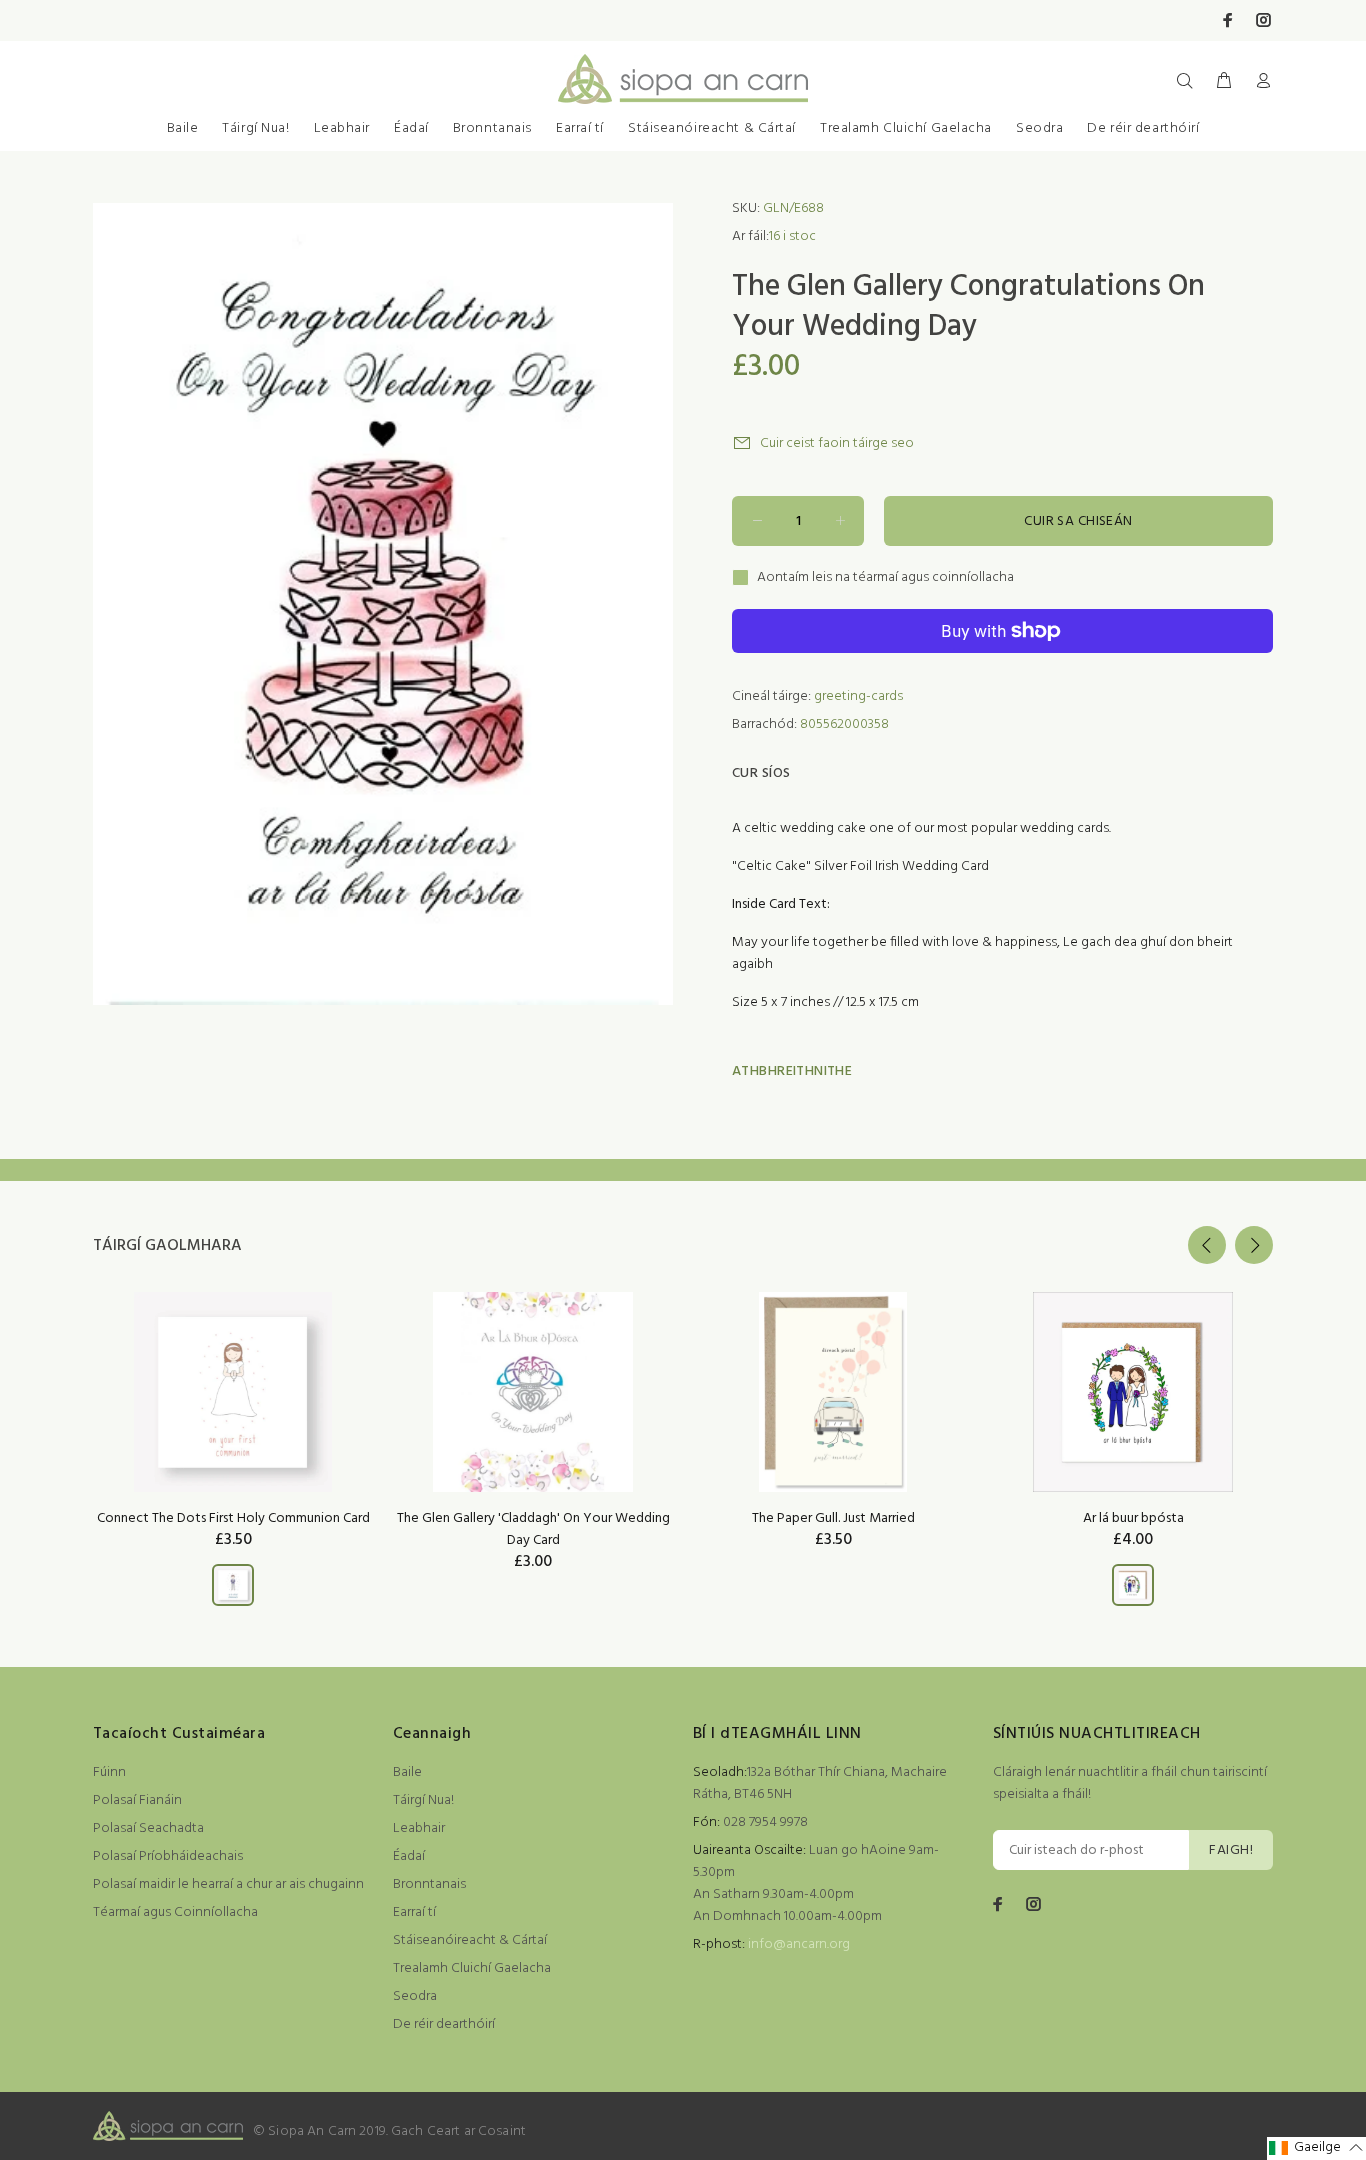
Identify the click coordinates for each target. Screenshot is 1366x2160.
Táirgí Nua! (255, 128)
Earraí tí (580, 128)
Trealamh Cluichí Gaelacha (906, 128)
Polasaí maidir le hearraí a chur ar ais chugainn (228, 1884)
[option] (233, 1424)
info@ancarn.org (799, 1944)
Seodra (1039, 128)
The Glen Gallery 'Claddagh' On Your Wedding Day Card (533, 1529)
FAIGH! (1231, 1850)
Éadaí (411, 128)
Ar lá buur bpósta (1133, 1518)
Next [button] (1254, 1245)
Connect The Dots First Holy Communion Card (233, 1518)
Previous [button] (1207, 1245)
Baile (183, 128)
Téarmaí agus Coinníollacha (175, 1912)
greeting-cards (858, 696)
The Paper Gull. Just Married (833, 1518)
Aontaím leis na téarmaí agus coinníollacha (885, 578)
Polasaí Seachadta (148, 1828)
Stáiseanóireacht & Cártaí (712, 128)
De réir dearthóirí (1143, 128)
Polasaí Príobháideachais (168, 1856)
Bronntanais (492, 128)
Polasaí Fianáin (137, 1800)
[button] (1316, 2148)
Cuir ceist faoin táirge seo (837, 443)
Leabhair (342, 128)
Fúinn (109, 1772)
